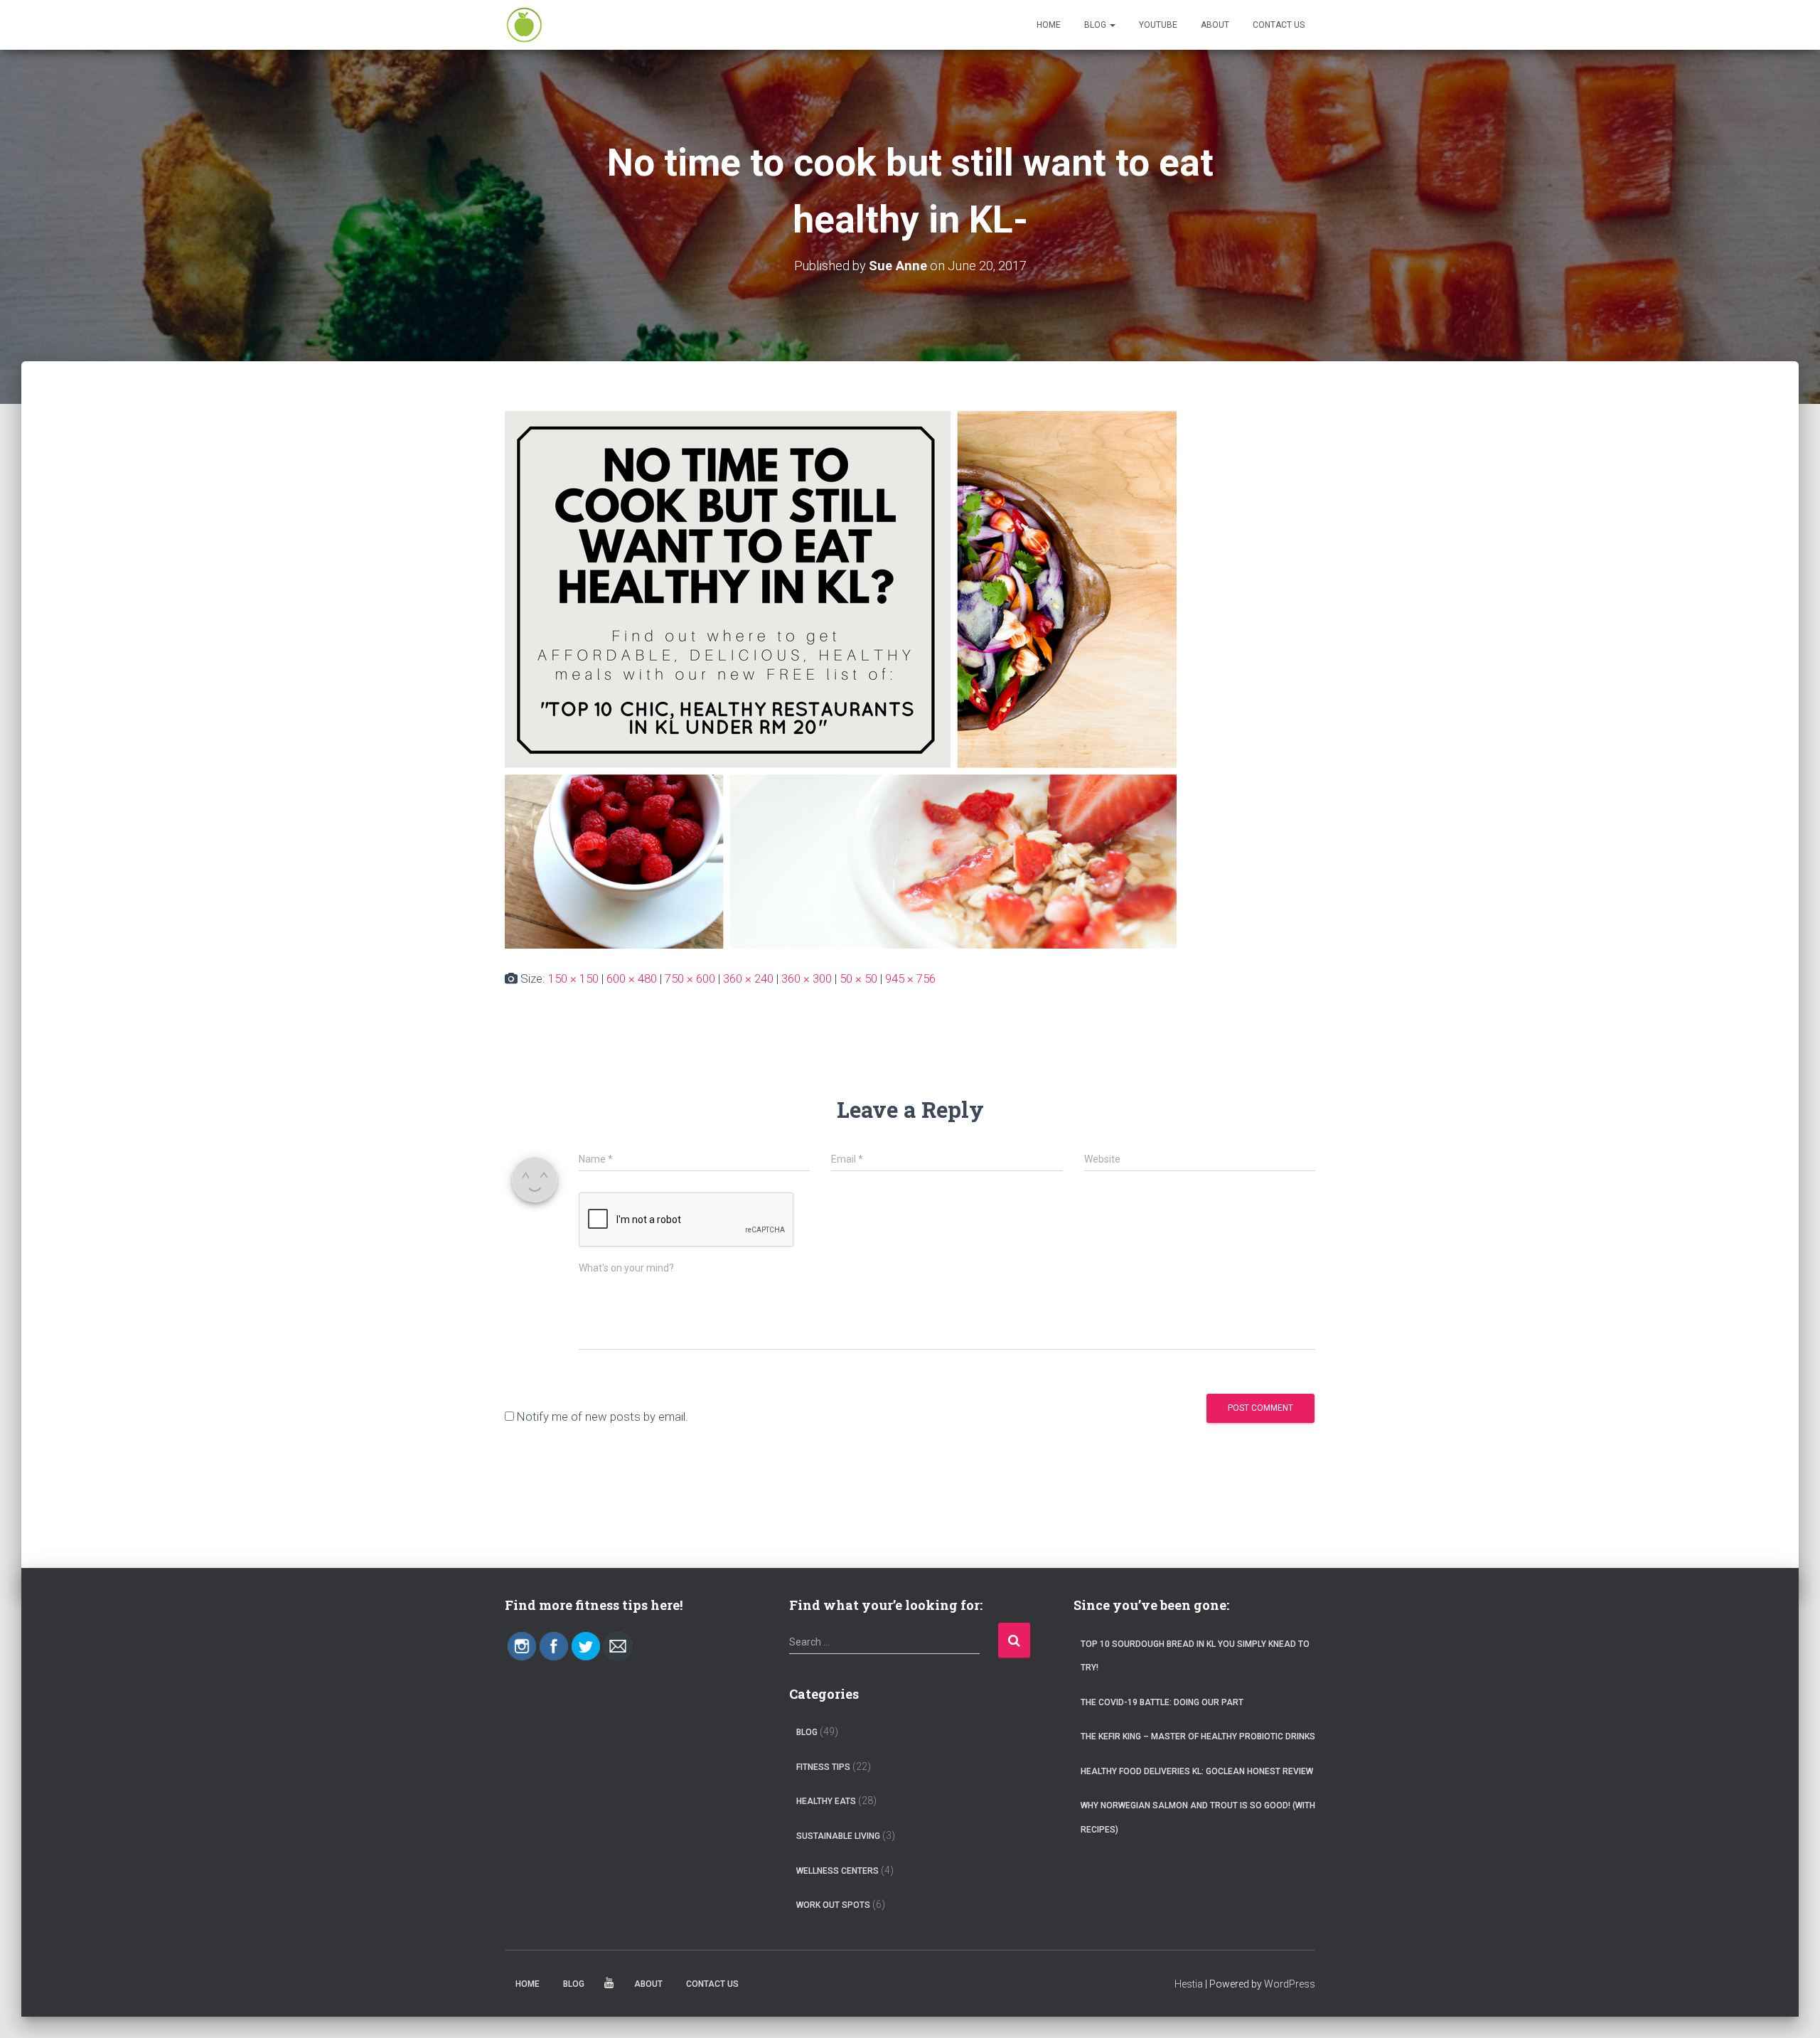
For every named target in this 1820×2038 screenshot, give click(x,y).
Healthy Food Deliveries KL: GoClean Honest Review (1197, 1771)
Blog (1096, 25)
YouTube (1158, 25)
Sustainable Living (838, 1836)
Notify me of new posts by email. (603, 1417)
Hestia (1189, 1984)
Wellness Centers (837, 1871)
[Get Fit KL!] (524, 25)
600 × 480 (632, 978)
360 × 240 (748, 978)
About (1215, 25)
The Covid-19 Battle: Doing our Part (1162, 1702)
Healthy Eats (826, 1801)
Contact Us (1279, 25)
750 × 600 (690, 978)
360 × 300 (807, 978)
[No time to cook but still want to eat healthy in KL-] (841, 678)
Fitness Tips (823, 1767)
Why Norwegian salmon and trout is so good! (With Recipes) (1198, 1818)
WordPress (1290, 1984)
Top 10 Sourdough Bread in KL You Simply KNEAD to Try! (1195, 1656)
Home (1049, 25)
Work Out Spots (833, 1905)
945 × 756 (910, 978)
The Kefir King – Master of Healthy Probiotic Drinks (1198, 1736)
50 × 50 (858, 978)
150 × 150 (573, 978)
